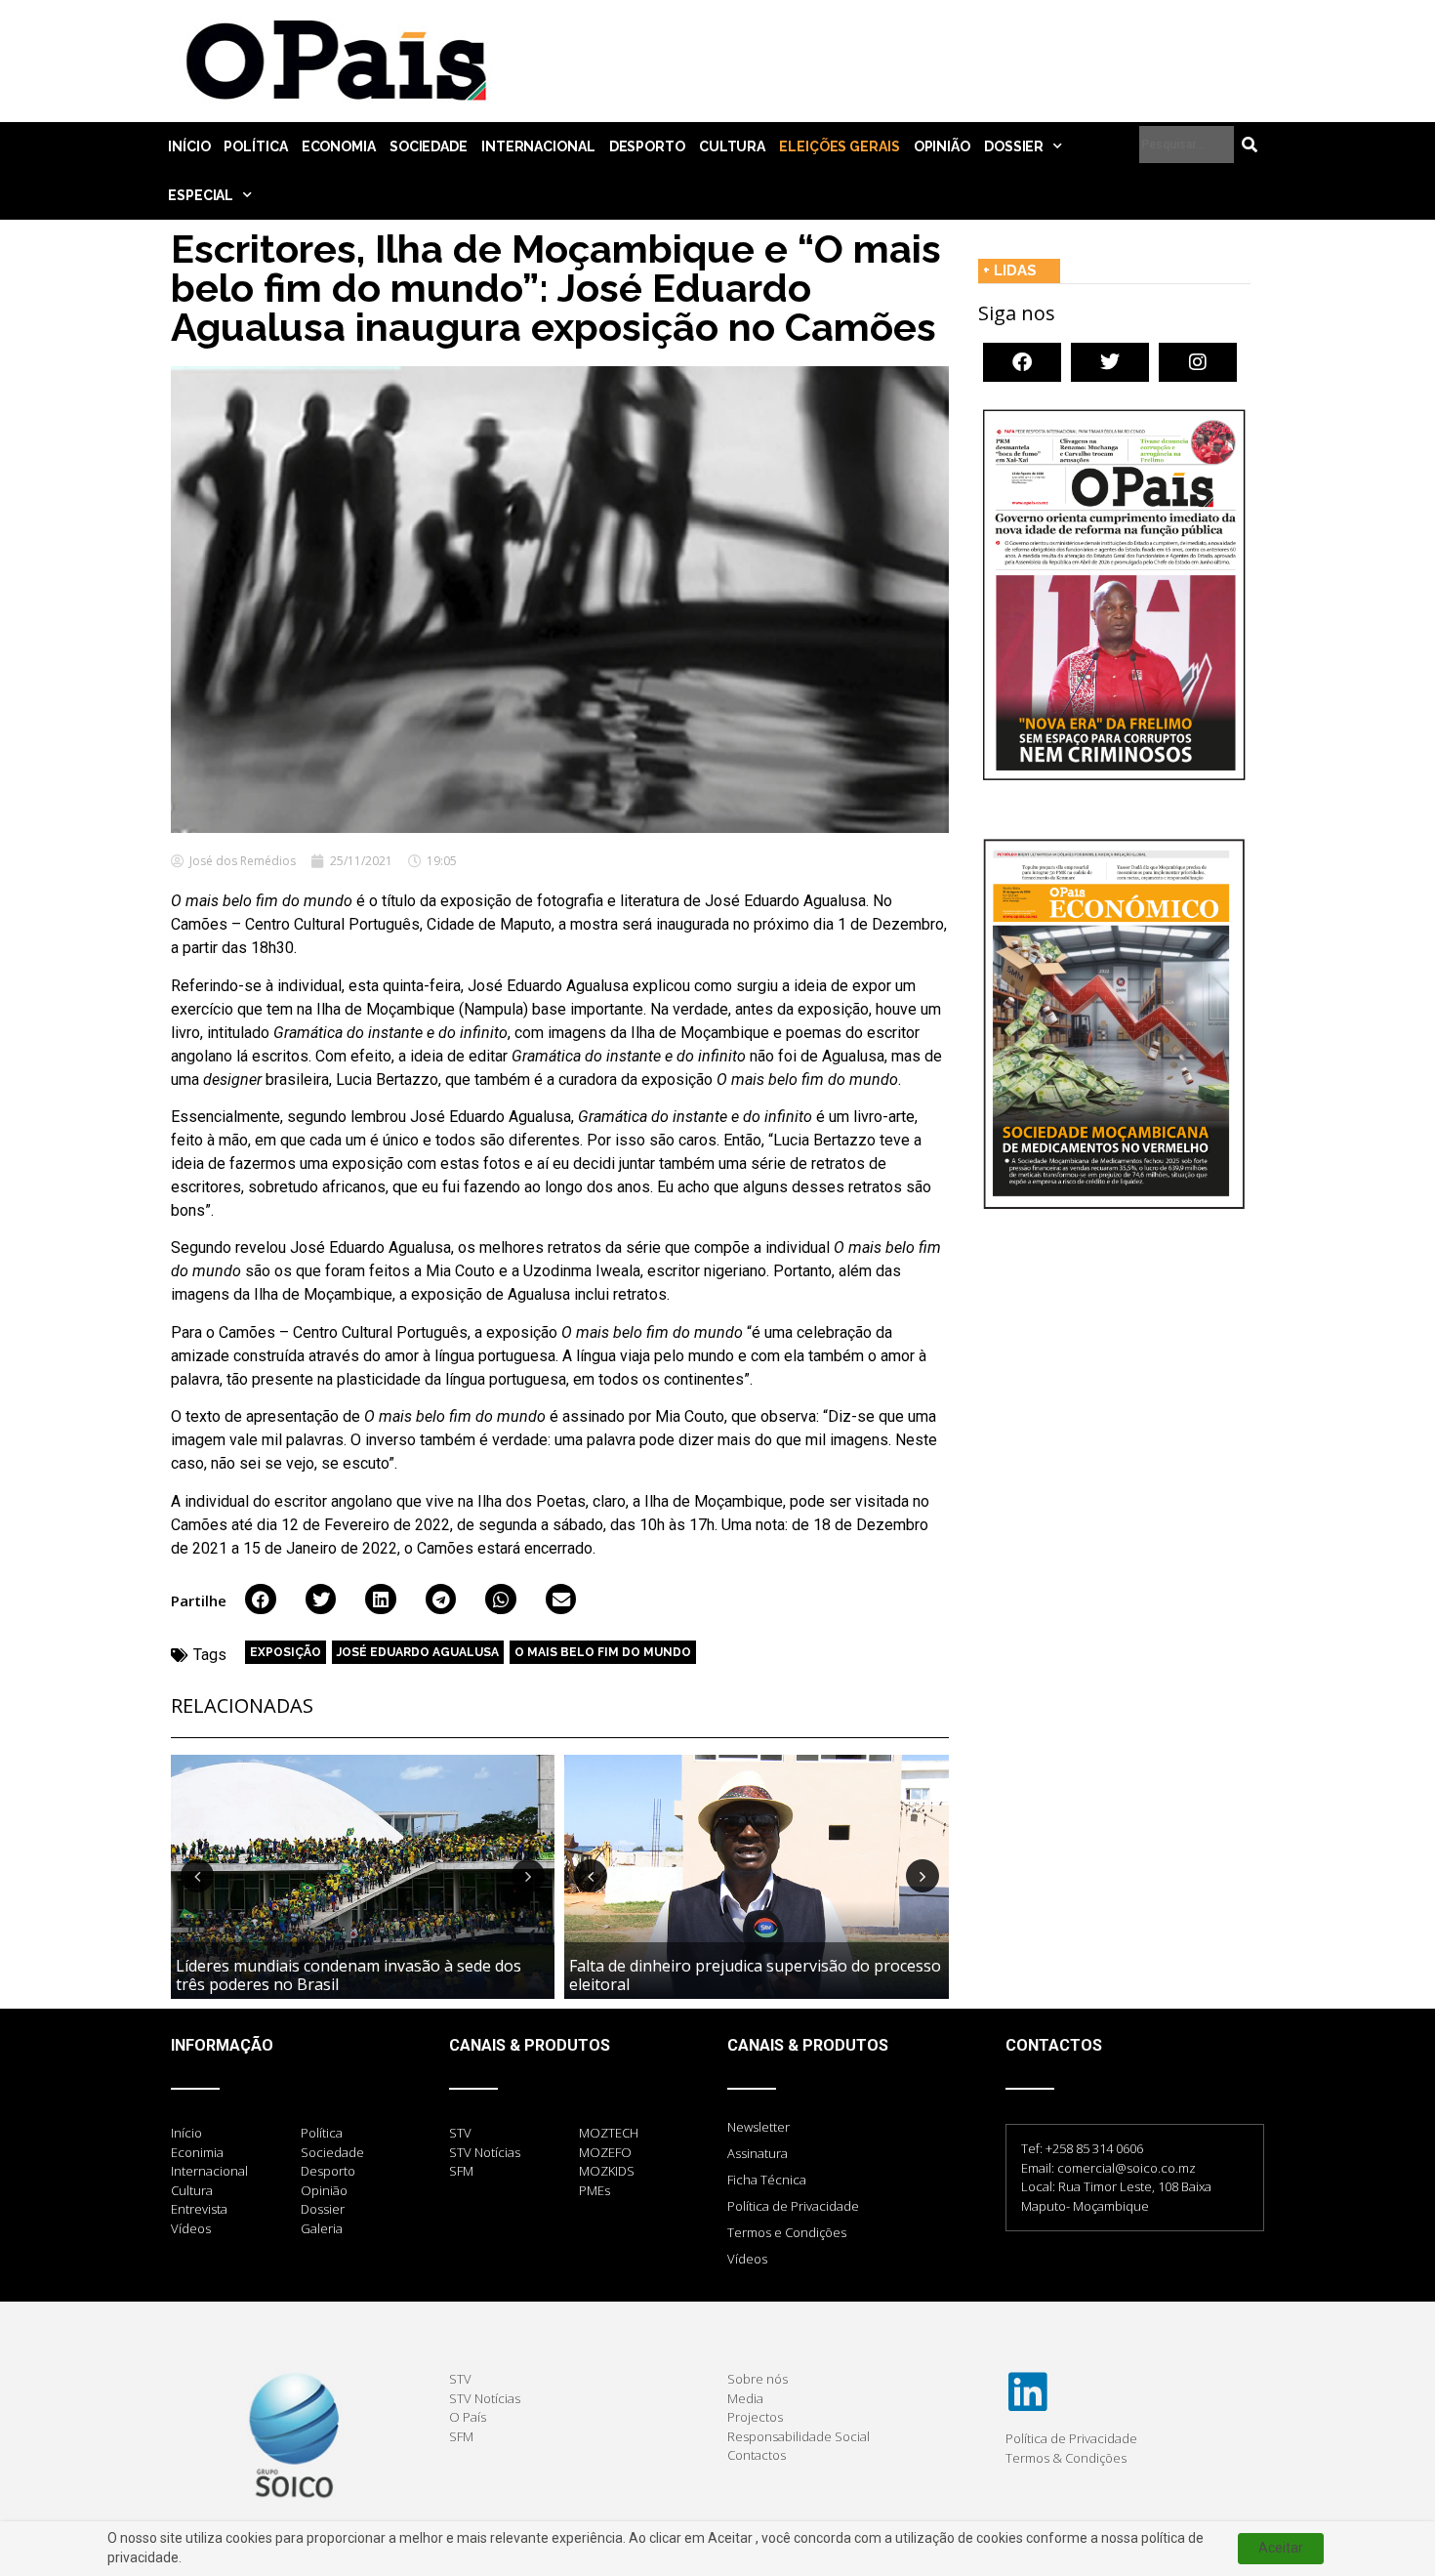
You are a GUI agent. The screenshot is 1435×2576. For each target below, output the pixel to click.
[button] (261, 1600)
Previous (197, 1876)
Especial (201, 195)
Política (255, 146)
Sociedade (429, 146)
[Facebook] (1022, 362)
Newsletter (758, 2127)
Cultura (732, 146)
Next (528, 1876)
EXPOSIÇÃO (286, 1652)
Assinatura (758, 2153)
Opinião (942, 146)
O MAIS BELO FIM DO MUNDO (603, 1652)
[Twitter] (1110, 362)
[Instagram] (1198, 362)
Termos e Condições (787, 2232)
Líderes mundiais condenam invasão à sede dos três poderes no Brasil (348, 1975)
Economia (339, 146)
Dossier (1014, 146)
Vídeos (747, 2259)
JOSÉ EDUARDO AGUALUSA (418, 1652)
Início (189, 146)
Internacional (538, 146)
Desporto (647, 146)
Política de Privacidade (793, 2206)
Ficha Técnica (767, 2180)
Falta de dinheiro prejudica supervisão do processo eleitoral (755, 1975)
